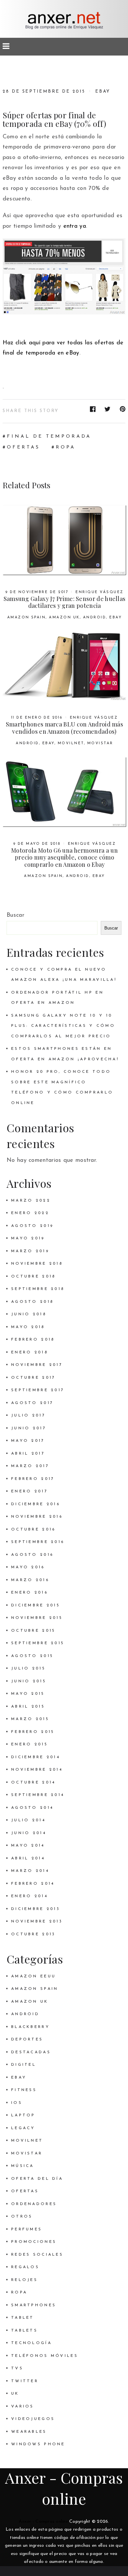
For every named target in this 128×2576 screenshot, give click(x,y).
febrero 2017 (33, 1479)
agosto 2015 (32, 1656)
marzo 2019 (30, 1251)
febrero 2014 (33, 1884)
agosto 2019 (32, 1226)
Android (95, 618)
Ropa (19, 2292)
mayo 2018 (28, 1327)
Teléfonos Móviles (45, 2356)
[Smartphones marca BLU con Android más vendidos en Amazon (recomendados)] (64, 666)
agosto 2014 (32, 1808)
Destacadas (31, 2052)
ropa (66, 447)
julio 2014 (28, 1820)
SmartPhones (34, 2305)
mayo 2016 (28, 1567)
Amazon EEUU (33, 1976)
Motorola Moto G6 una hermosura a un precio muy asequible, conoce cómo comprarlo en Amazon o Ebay (64, 857)
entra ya (75, 226)
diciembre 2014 (36, 1757)
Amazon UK (64, 618)
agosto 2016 (32, 1555)
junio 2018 (29, 1314)
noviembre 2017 (37, 1365)
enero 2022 (30, 1213)
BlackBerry (31, 2027)
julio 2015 (28, 1668)
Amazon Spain (27, 618)
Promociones (34, 2242)
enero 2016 (30, 1593)
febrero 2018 (33, 1340)
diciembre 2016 (36, 1504)
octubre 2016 (33, 1529)
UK (15, 2394)
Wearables (29, 2432)
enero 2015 (30, 1744)
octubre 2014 (33, 1782)
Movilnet (71, 743)
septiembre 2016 (38, 1542)
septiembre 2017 (38, 1390)
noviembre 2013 (37, 1921)
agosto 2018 (32, 1302)
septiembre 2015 (38, 1643)
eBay (103, 92)
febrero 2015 (33, 1732)
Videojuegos (33, 2419)
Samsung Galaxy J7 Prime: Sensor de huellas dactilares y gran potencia (65, 602)
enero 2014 (30, 1896)
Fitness (24, 2090)
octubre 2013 (33, 1934)
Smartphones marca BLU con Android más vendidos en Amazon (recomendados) (64, 728)
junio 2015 (29, 1681)
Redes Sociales (37, 2255)
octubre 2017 (33, 1378)
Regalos (25, 2267)
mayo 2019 (28, 1238)
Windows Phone (38, 2444)
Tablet (23, 2318)
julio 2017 (28, 1415)
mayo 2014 (28, 1846)
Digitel (24, 2065)
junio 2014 (29, 1833)
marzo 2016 (30, 1580)
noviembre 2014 (37, 1770)
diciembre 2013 (36, 1909)
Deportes (27, 2039)
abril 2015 (28, 1707)
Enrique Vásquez (99, 592)
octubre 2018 (33, 1276)
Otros (22, 2217)
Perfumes (27, 2229)
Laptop (23, 2115)
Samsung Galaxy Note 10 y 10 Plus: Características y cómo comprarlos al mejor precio (63, 1026)
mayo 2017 (28, 1441)
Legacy (23, 2128)
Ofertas (25, 2191)
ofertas (23, 447)
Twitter (25, 2381)
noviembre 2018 (37, 1264)
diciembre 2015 (36, 1605)
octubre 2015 (33, 1631)
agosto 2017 (32, 1403)
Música (23, 2166)
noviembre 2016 (37, 1517)
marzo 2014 (30, 1871)
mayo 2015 (28, 1694)
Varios (23, 2406)
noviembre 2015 (37, 1618)
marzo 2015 (30, 1719)
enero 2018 (30, 1352)
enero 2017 (30, 1491)
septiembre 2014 (38, 1795)
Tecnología (32, 2343)
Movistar (100, 743)
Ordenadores (34, 2204)
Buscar (15, 915)
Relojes (24, 2280)
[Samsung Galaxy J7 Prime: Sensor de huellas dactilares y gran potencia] (64, 540)
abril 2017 (28, 1454)
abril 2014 (28, 1858)
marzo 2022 (31, 1201)
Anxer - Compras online (43, 2522)
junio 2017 (29, 1428)
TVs (17, 2368)
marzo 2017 (30, 1466)
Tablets (24, 2331)
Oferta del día (37, 2179)
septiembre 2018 (38, 1289)
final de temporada (49, 437)
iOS (17, 2103)
